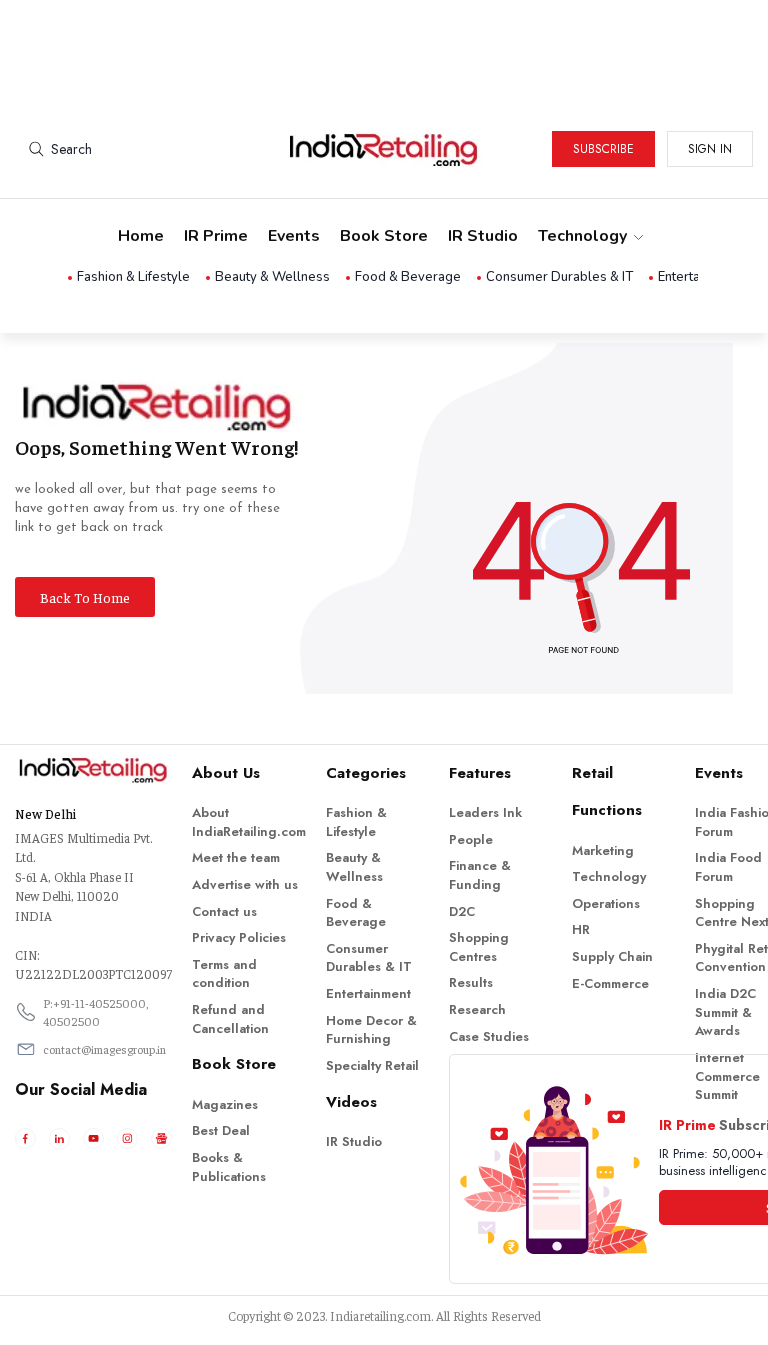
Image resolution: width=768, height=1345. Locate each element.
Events (294, 236)
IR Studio (483, 236)
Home (141, 236)
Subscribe (603, 149)
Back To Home (85, 597)
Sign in (710, 149)
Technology (582, 236)
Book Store (384, 236)
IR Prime (216, 236)
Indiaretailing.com (380, 1315)
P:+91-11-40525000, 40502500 (96, 1012)
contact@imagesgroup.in (104, 1049)
